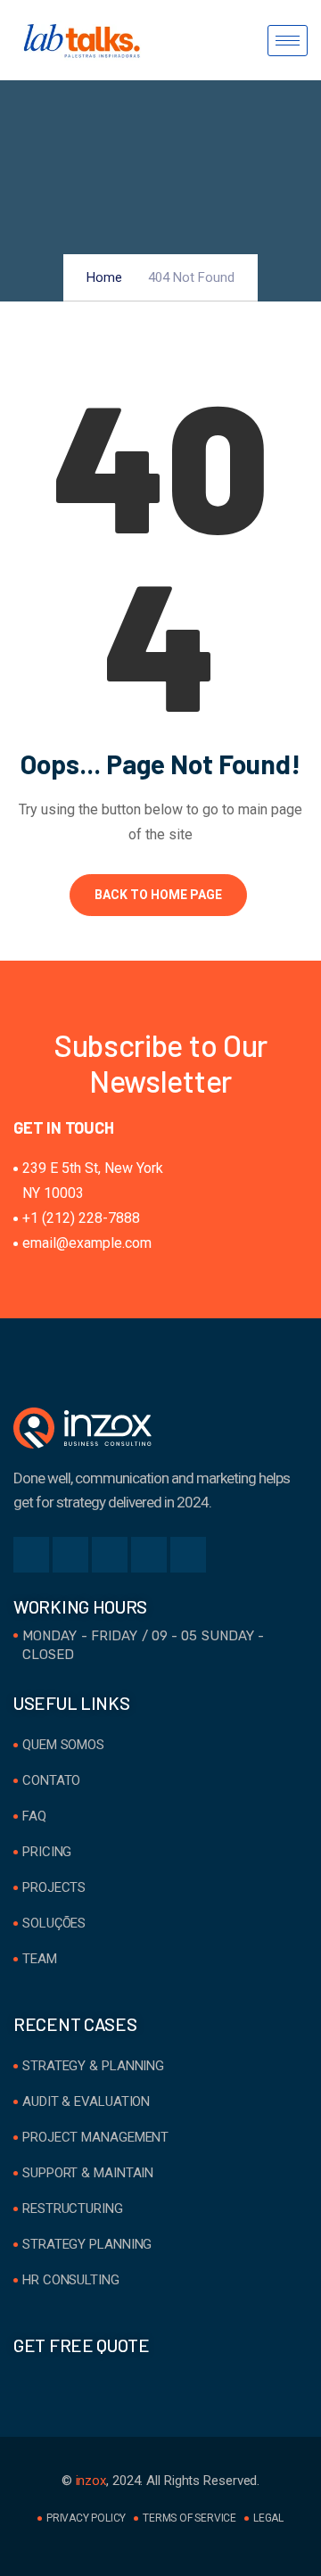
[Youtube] (188, 1555)
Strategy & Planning (93, 2066)
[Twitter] (70, 1555)
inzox (91, 2481)
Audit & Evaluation (86, 2101)
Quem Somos (63, 1745)
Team (40, 1959)
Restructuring (73, 2209)
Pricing (47, 1852)
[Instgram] (149, 1555)
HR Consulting (71, 2280)
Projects (54, 1887)
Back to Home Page (158, 895)
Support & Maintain (88, 2173)
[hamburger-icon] (288, 41)
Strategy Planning (87, 2244)
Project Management (95, 2137)
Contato (51, 1780)
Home (104, 277)
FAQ (34, 1816)
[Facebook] (31, 1555)
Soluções (54, 1923)
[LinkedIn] (110, 1555)
